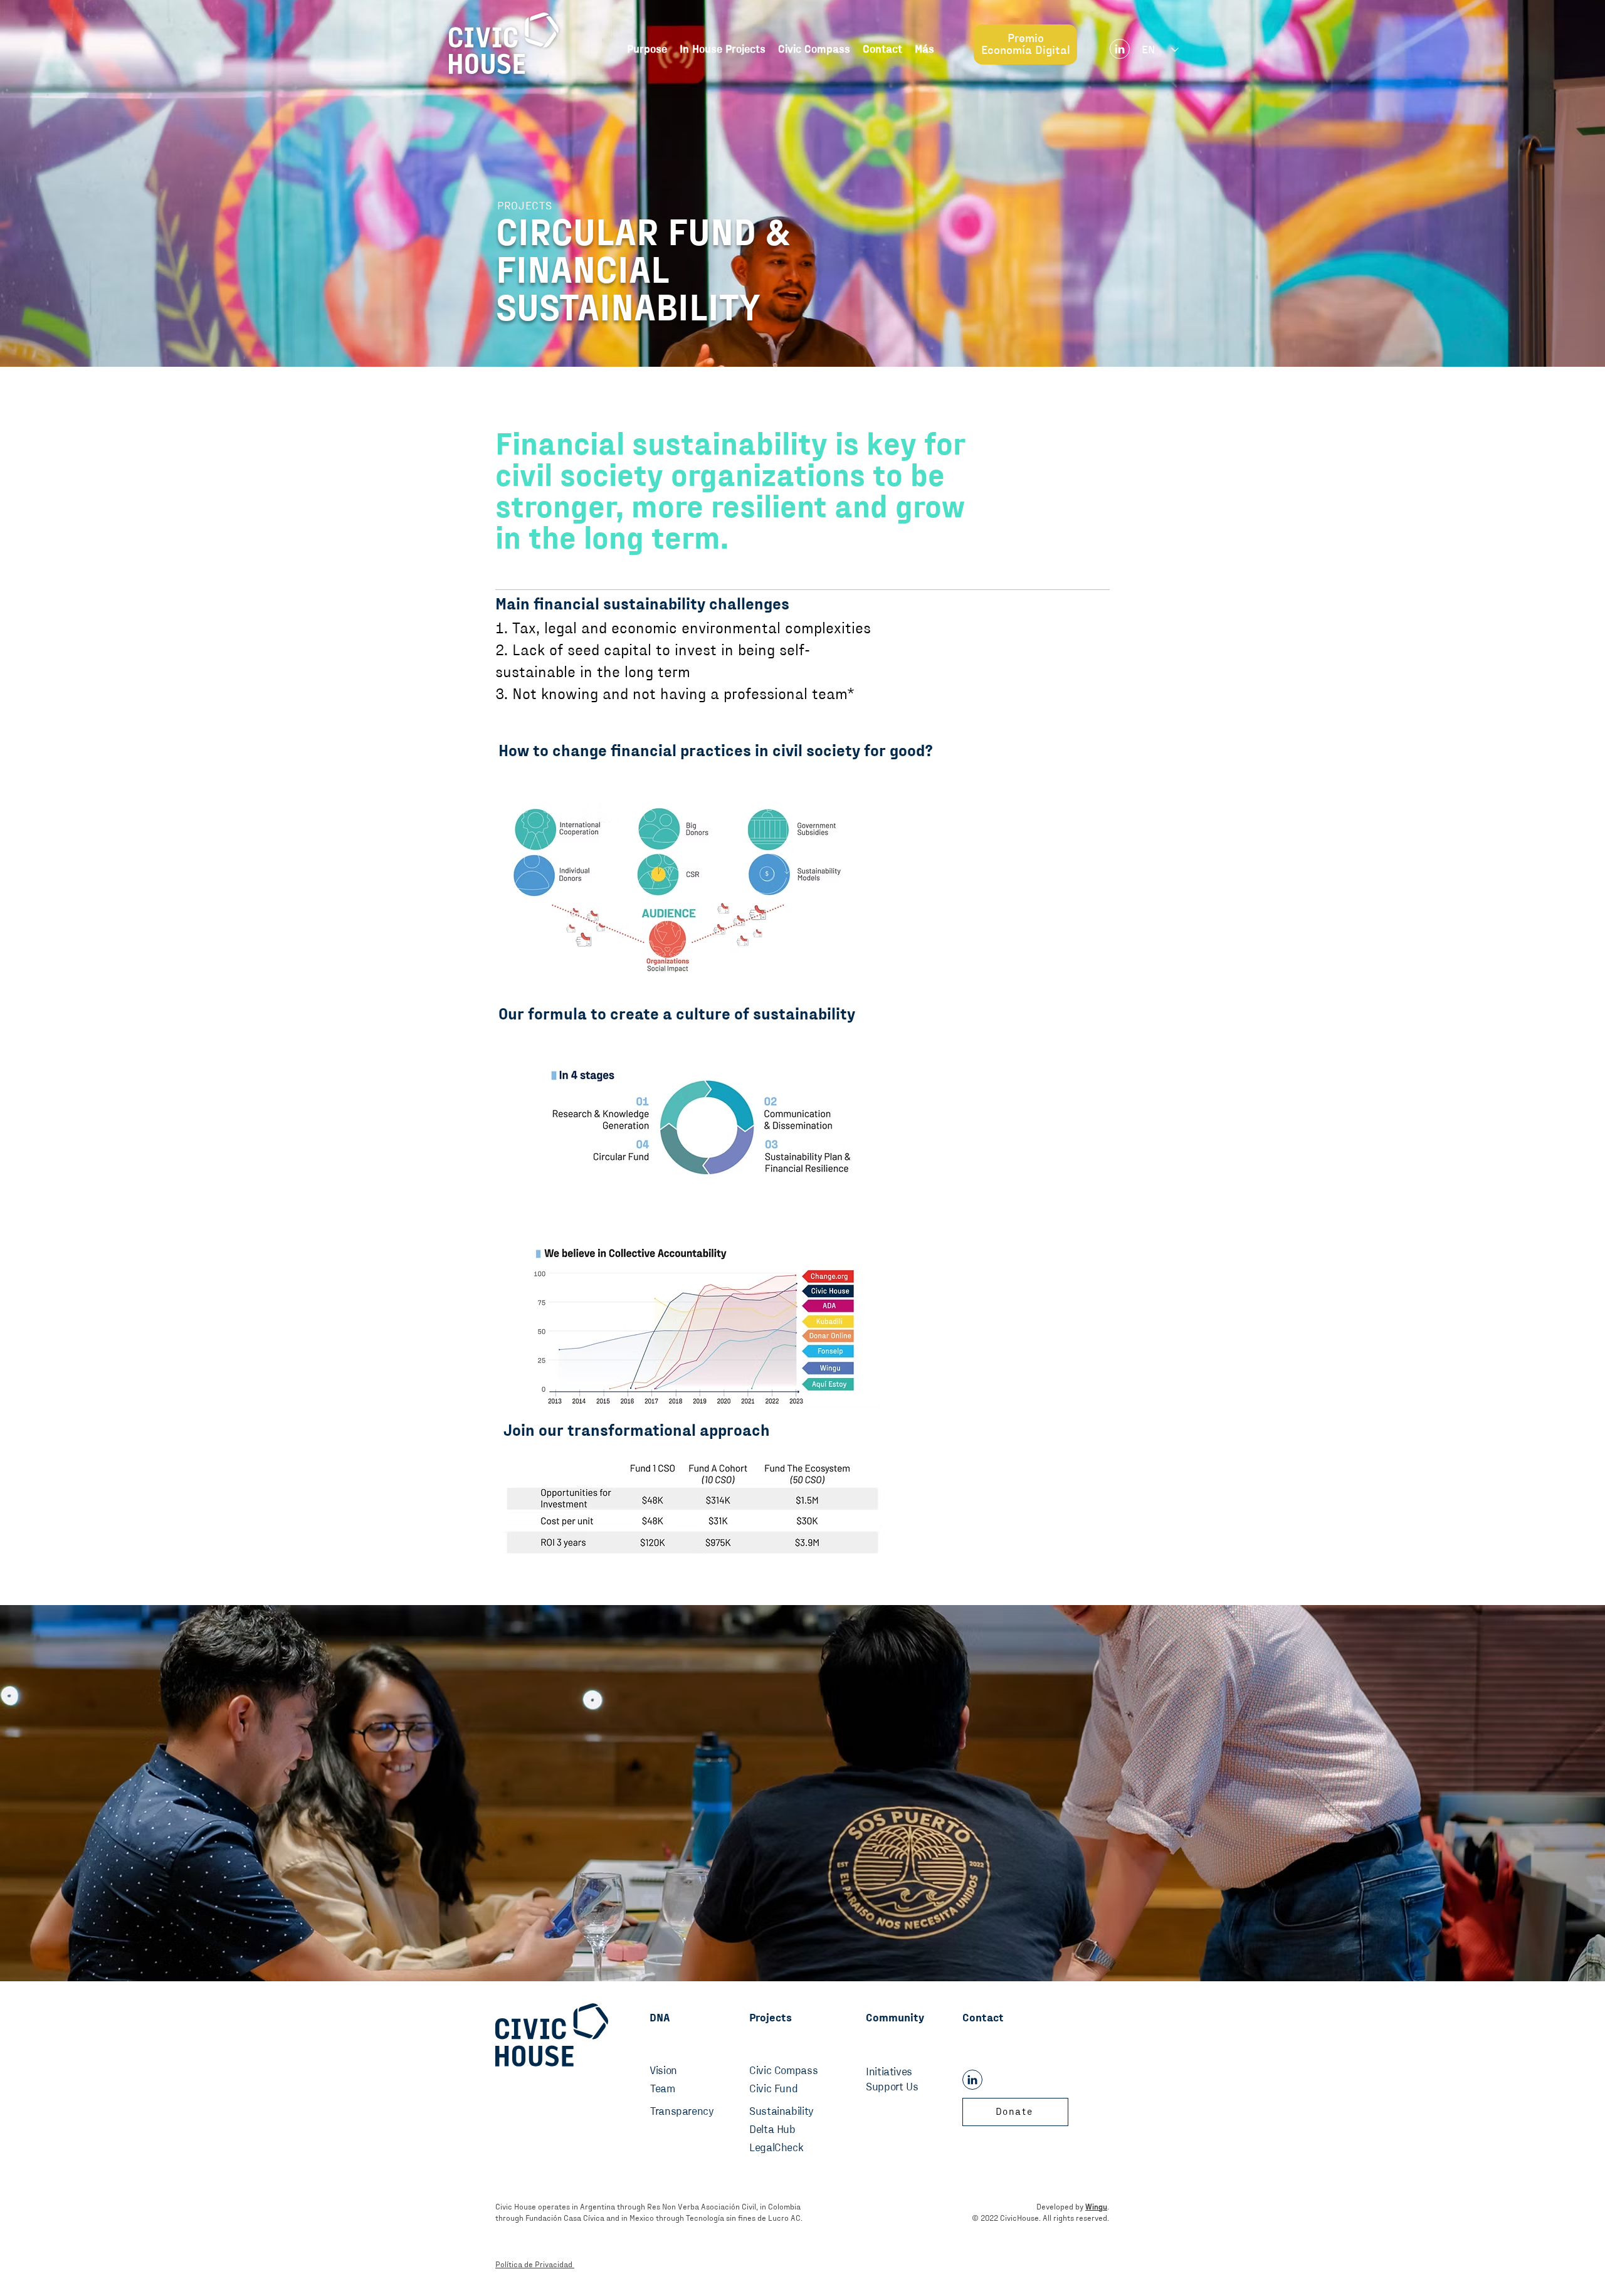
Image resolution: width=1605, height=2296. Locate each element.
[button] (924, 50)
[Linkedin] (1120, 49)
